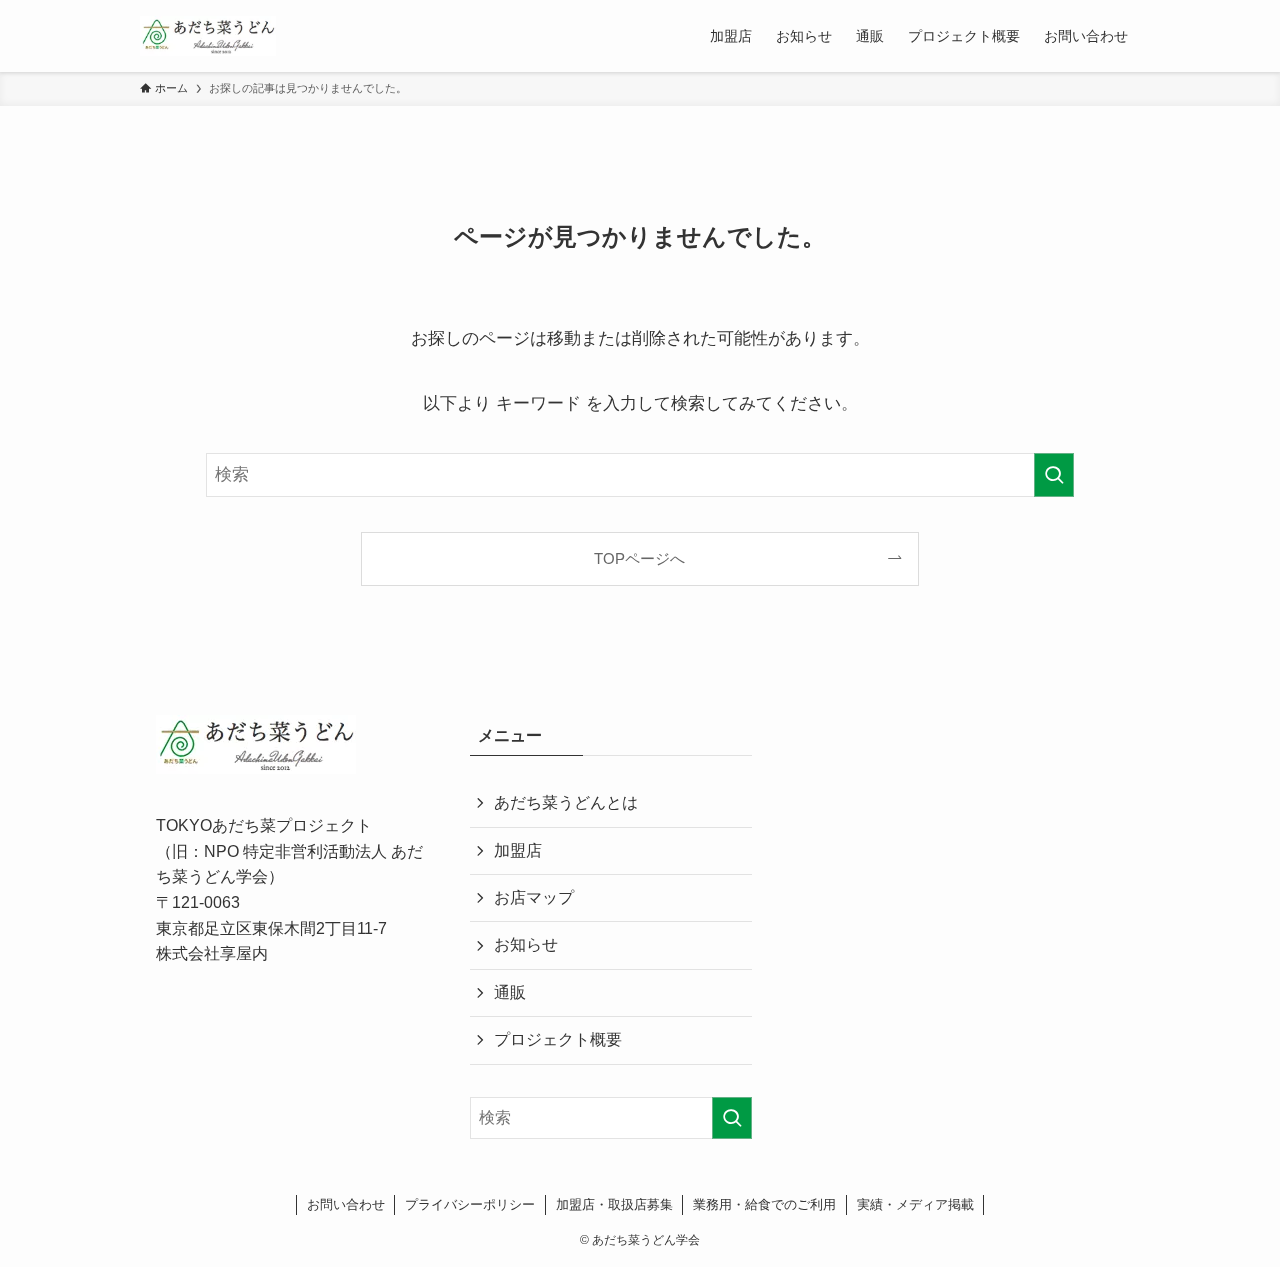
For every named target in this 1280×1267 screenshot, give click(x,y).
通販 (510, 992)
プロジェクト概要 (558, 1039)
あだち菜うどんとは (566, 802)
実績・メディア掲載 (915, 1204)
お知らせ (526, 944)
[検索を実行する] (1054, 475)
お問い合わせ (346, 1204)
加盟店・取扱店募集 (614, 1204)
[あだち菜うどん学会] (208, 36)
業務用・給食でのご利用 (764, 1204)
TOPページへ (639, 558)
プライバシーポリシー (470, 1204)
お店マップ (534, 897)
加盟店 (518, 850)
